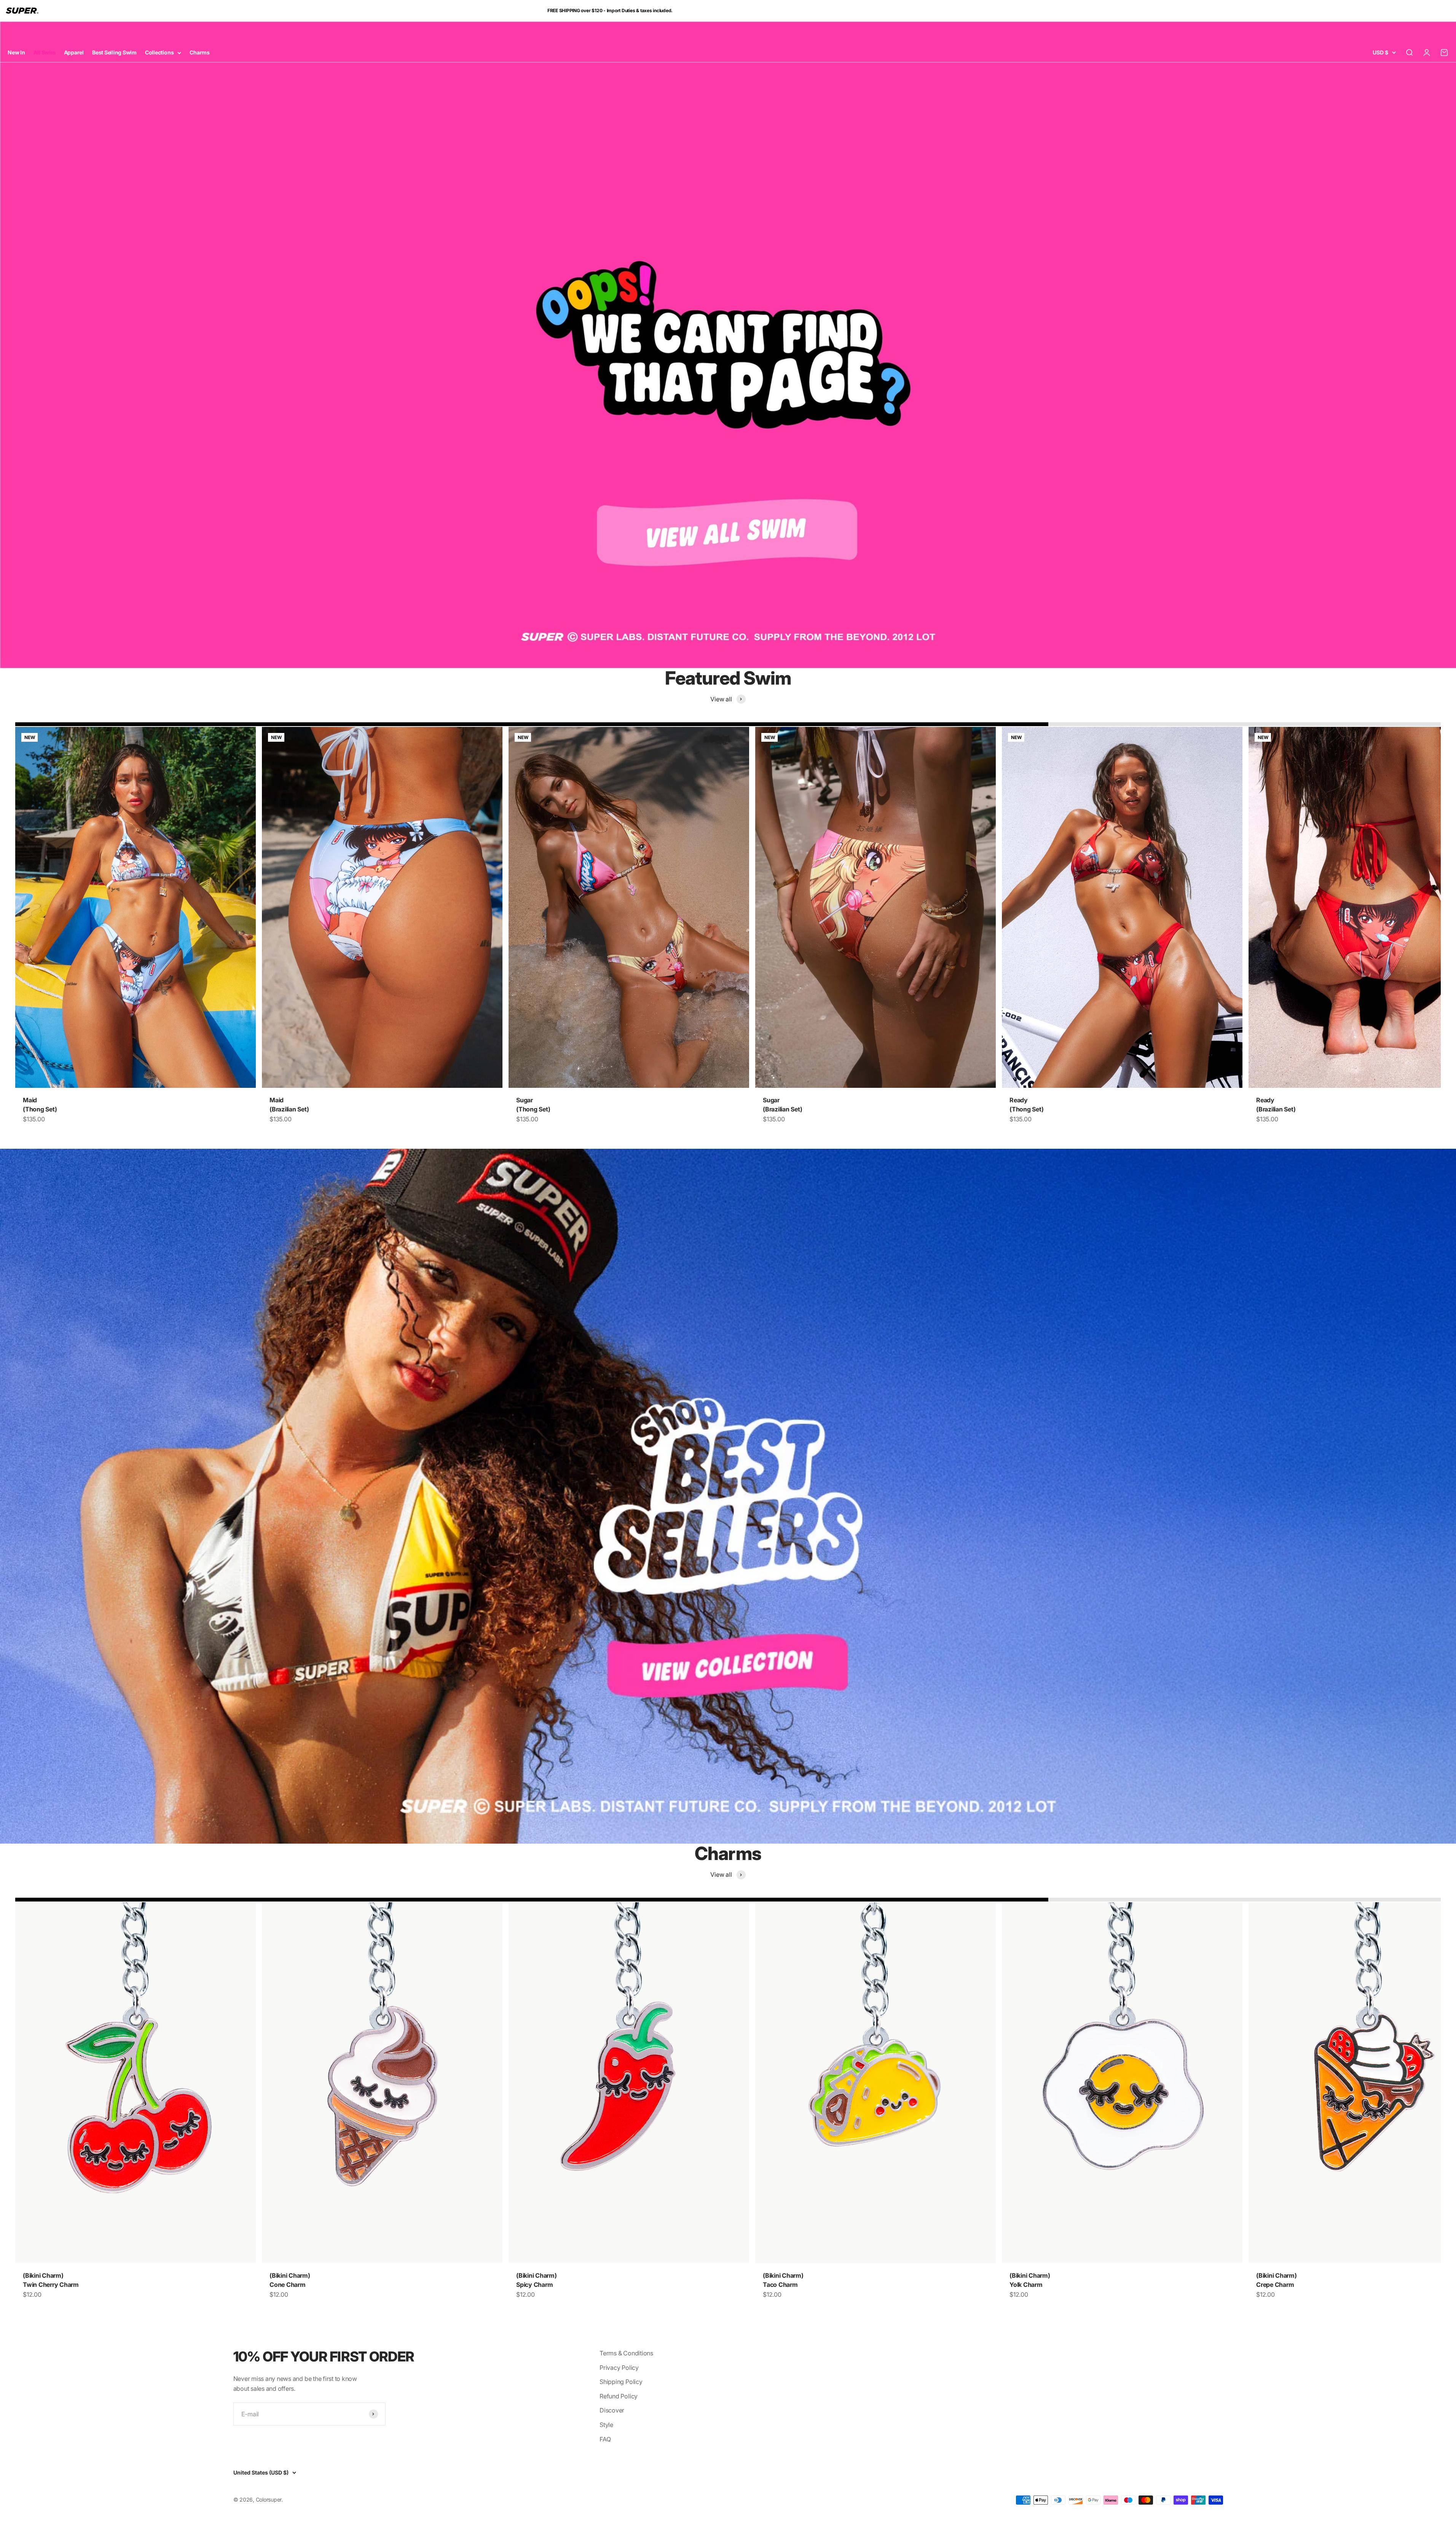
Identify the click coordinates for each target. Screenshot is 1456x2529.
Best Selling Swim (114, 52)
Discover (612, 2410)
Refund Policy (619, 2396)
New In (16, 52)
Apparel (74, 52)
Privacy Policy (619, 2368)
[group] (728, 345)
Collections (159, 52)
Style (606, 2425)
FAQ (605, 2439)
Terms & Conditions (626, 2353)
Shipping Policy (621, 2382)
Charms (200, 52)
